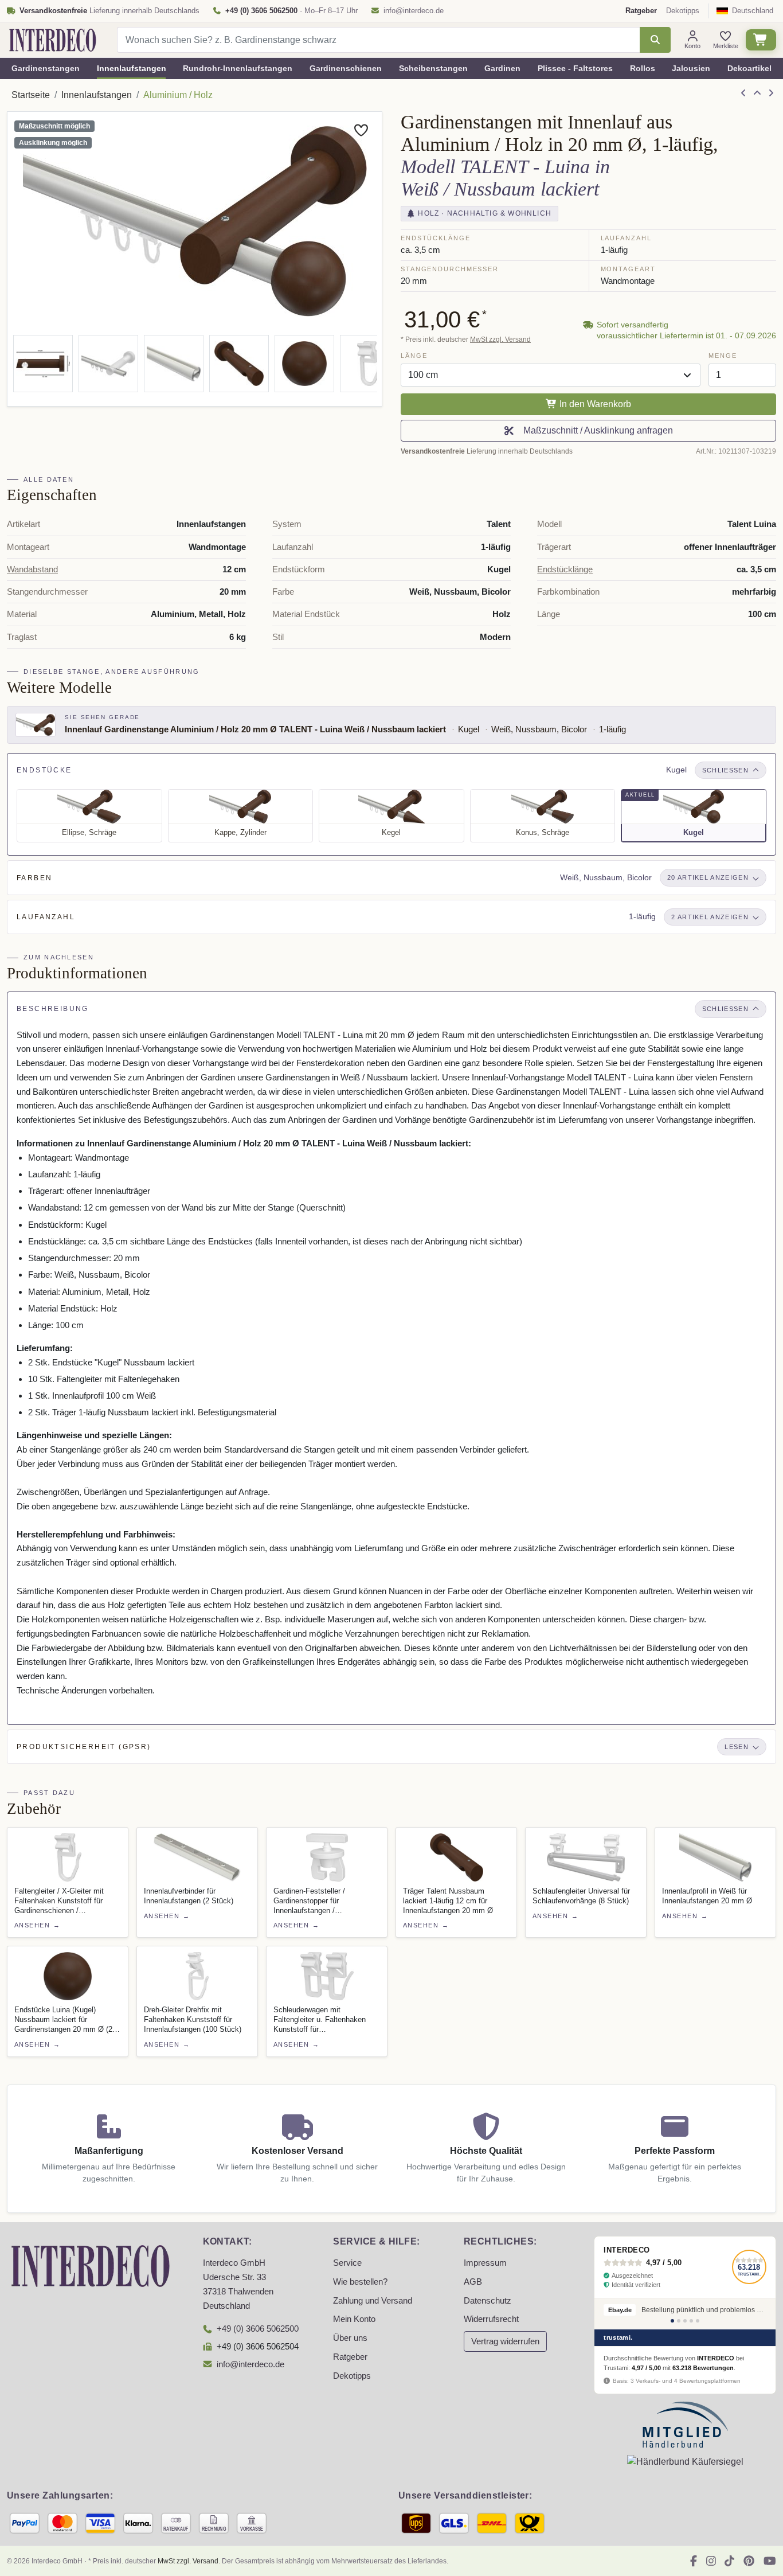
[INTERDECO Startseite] (53, 40)
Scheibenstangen (433, 68)
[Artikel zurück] (743, 93)
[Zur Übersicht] (757, 93)
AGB (473, 2282)
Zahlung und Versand (373, 2301)
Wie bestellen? (360, 2282)
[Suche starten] (655, 40)
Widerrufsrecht (491, 2319)
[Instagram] (711, 2561)
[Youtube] (770, 2561)
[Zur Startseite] (91, 2265)
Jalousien (691, 68)
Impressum (485, 2263)
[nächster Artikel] (771, 93)
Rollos (643, 68)
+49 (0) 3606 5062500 (258, 2329)
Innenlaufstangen (132, 68)
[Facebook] (694, 2561)
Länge (414, 356)
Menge (723, 356)
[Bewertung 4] (691, 2321)
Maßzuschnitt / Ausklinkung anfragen (596, 430)
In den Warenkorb (594, 404)
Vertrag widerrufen (505, 2341)
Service (347, 2263)
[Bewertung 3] (685, 2321)
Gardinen (502, 68)
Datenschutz (488, 2301)
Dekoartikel (749, 68)
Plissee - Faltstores (575, 68)
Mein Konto (354, 2319)
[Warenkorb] (761, 40)
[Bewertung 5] (698, 2321)
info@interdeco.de (414, 11)
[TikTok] (729, 2561)
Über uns (350, 2338)
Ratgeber (350, 2357)
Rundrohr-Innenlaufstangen (238, 68)
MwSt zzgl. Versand (500, 339)
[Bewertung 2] (679, 2321)
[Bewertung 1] (672, 2321)
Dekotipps (683, 11)
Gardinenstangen (46, 68)
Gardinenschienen (346, 68)
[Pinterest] (749, 2561)
